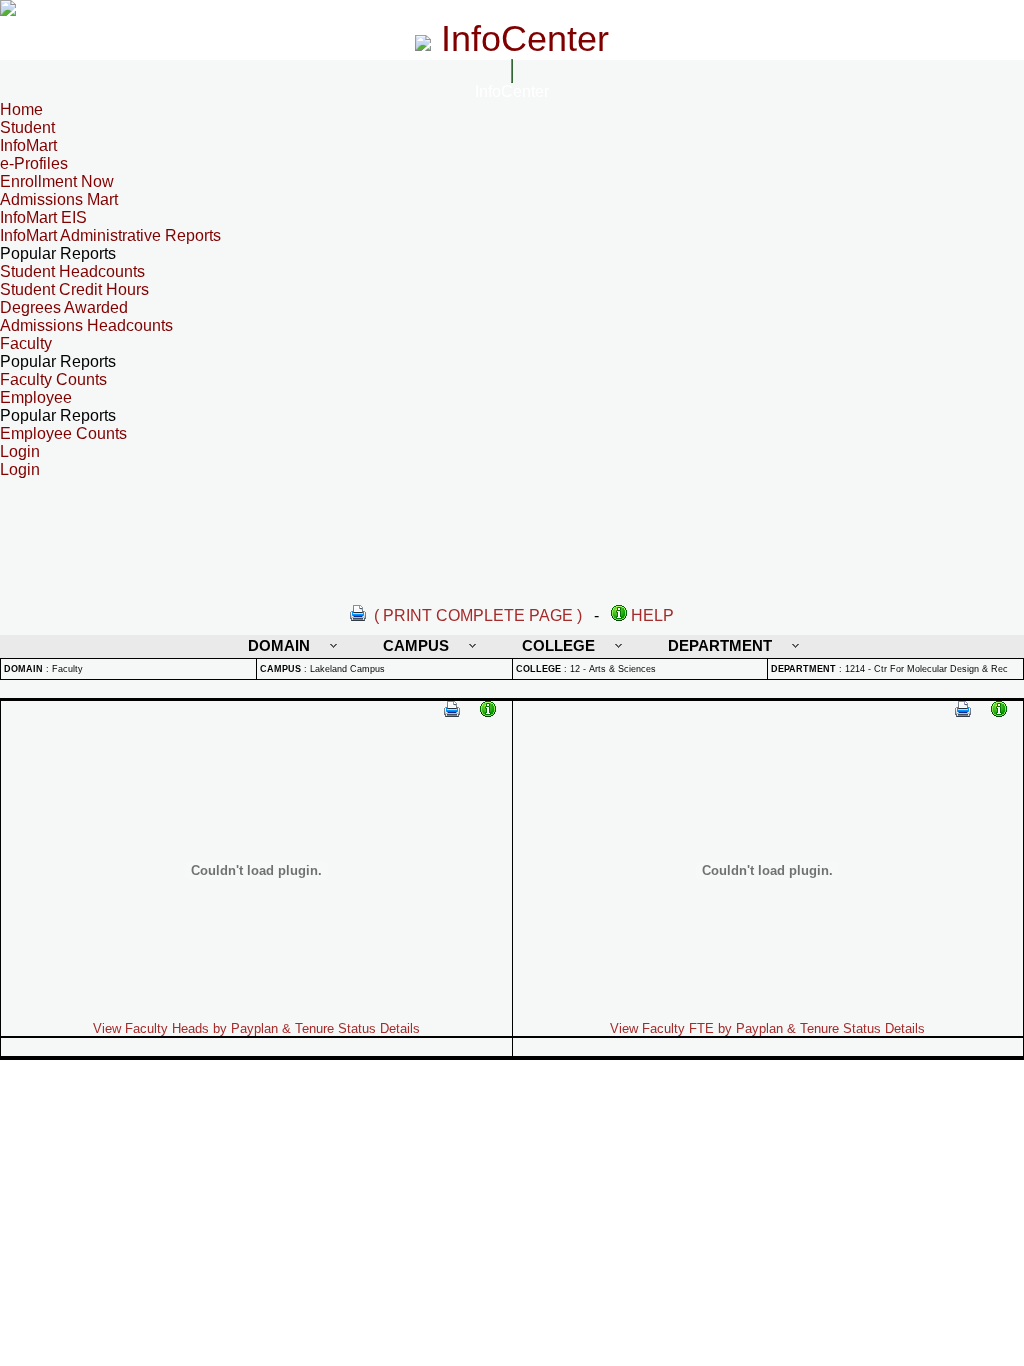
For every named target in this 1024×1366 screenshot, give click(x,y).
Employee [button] (36, 397)
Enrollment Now (57, 181)
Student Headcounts (72, 271)
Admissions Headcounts (86, 325)
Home (21, 109)
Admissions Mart (59, 199)
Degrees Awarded (64, 307)
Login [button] (20, 451)
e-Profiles (34, 163)
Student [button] (27, 127)
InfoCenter (512, 91)
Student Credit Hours (74, 289)
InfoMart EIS (43, 217)
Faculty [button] (26, 343)
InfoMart (28, 145)
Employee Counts (63, 433)
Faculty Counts (53, 379)
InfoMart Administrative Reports (110, 235)
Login (20, 469)
